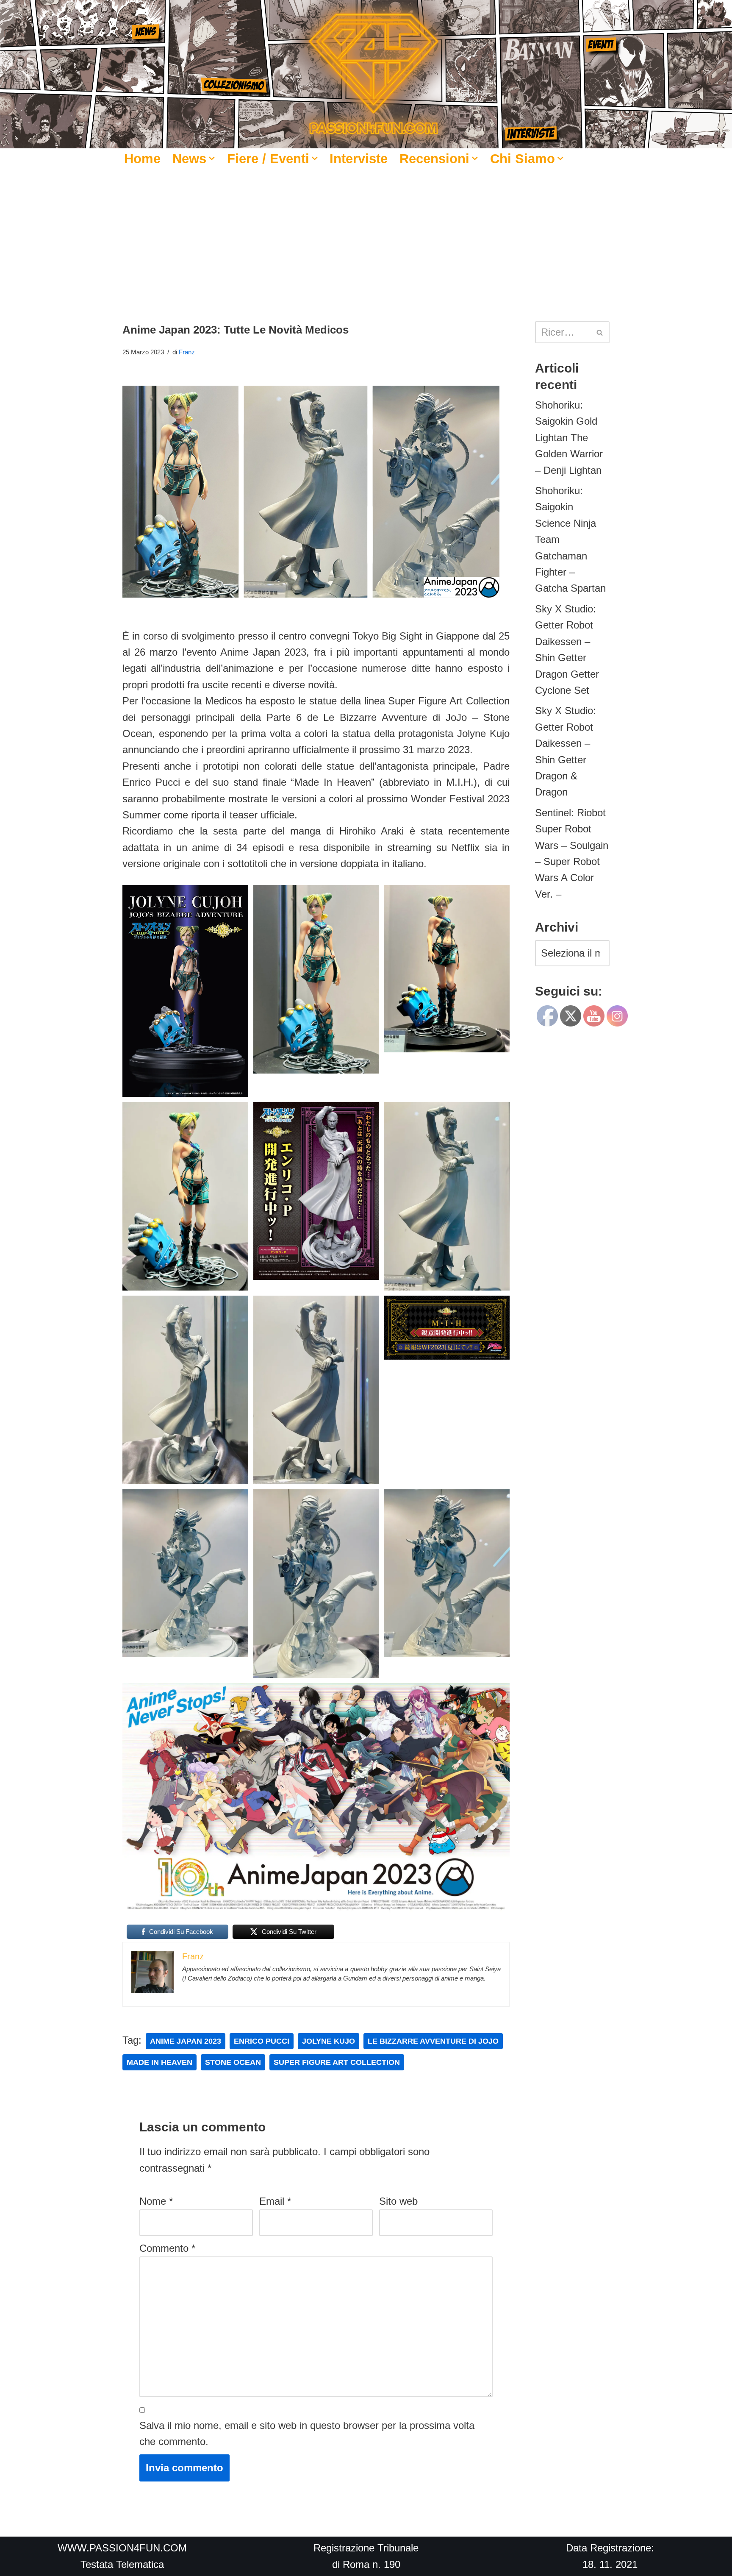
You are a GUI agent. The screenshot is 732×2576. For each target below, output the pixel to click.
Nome (156, 2201)
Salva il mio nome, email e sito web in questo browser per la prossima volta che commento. (307, 2433)
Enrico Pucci (262, 2041)
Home (142, 159)
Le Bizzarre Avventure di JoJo (433, 2041)
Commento (167, 2248)
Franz (187, 352)
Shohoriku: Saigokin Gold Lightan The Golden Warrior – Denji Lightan (569, 438)
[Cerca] (600, 332)
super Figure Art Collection (337, 2062)
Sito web (398, 2201)
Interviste (359, 159)
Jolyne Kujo (329, 2041)
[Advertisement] (366, 232)
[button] (212, 159)
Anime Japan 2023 (186, 2041)
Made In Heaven (159, 2062)
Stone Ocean (233, 2062)
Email (275, 2201)
